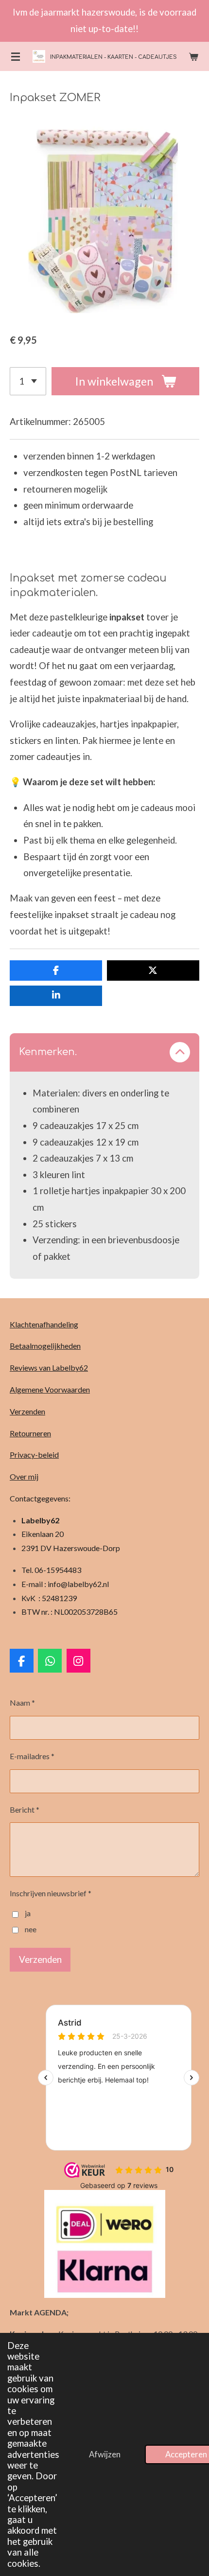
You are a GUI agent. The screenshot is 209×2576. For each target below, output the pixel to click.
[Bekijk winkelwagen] (193, 56)
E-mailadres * (32, 1756)
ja (28, 1913)
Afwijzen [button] (105, 2454)
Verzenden (27, 1411)
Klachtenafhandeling (44, 1324)
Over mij (24, 1476)
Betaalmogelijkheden (45, 1346)
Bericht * (25, 1809)
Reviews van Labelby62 (49, 1367)
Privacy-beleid (34, 1455)
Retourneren (30, 1433)
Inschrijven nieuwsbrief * (51, 1893)
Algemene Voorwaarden (50, 1389)
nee (31, 1929)
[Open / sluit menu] (16, 56)
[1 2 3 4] (28, 381)
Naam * (22, 1703)
